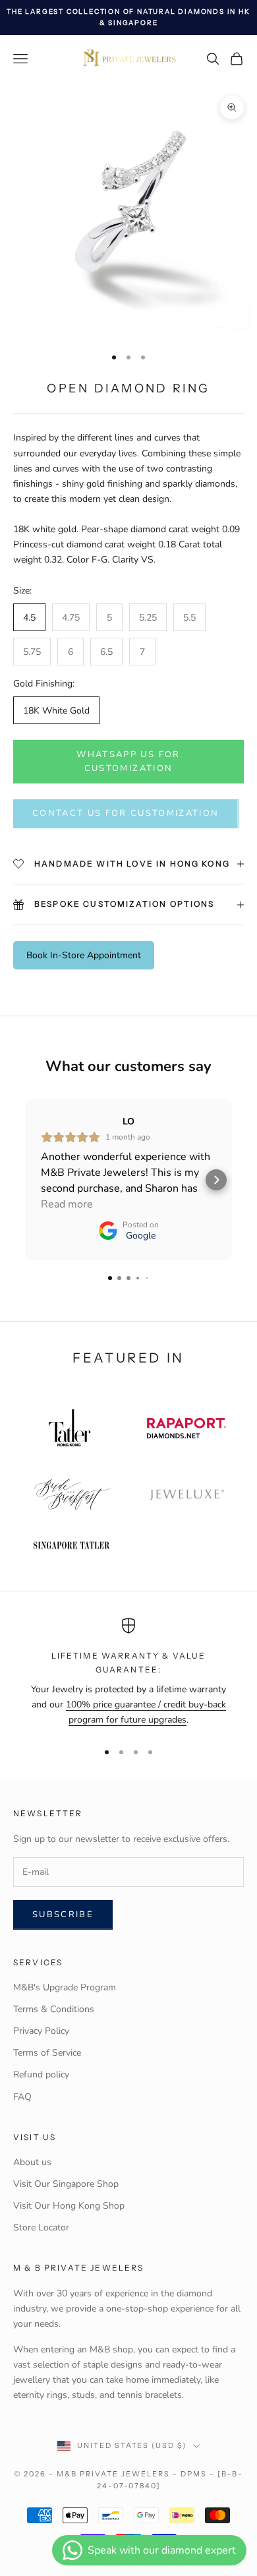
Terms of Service (47, 2053)
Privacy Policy (41, 2031)
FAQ (22, 2097)
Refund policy (41, 2074)
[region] (128, 1673)
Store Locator (41, 2227)
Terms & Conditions (54, 2009)
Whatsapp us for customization (128, 761)
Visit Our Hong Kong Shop (69, 2206)
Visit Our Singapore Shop (66, 2184)
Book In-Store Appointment (84, 955)
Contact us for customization (126, 813)
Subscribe (63, 1915)
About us (32, 2162)
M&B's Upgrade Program (65, 1987)
